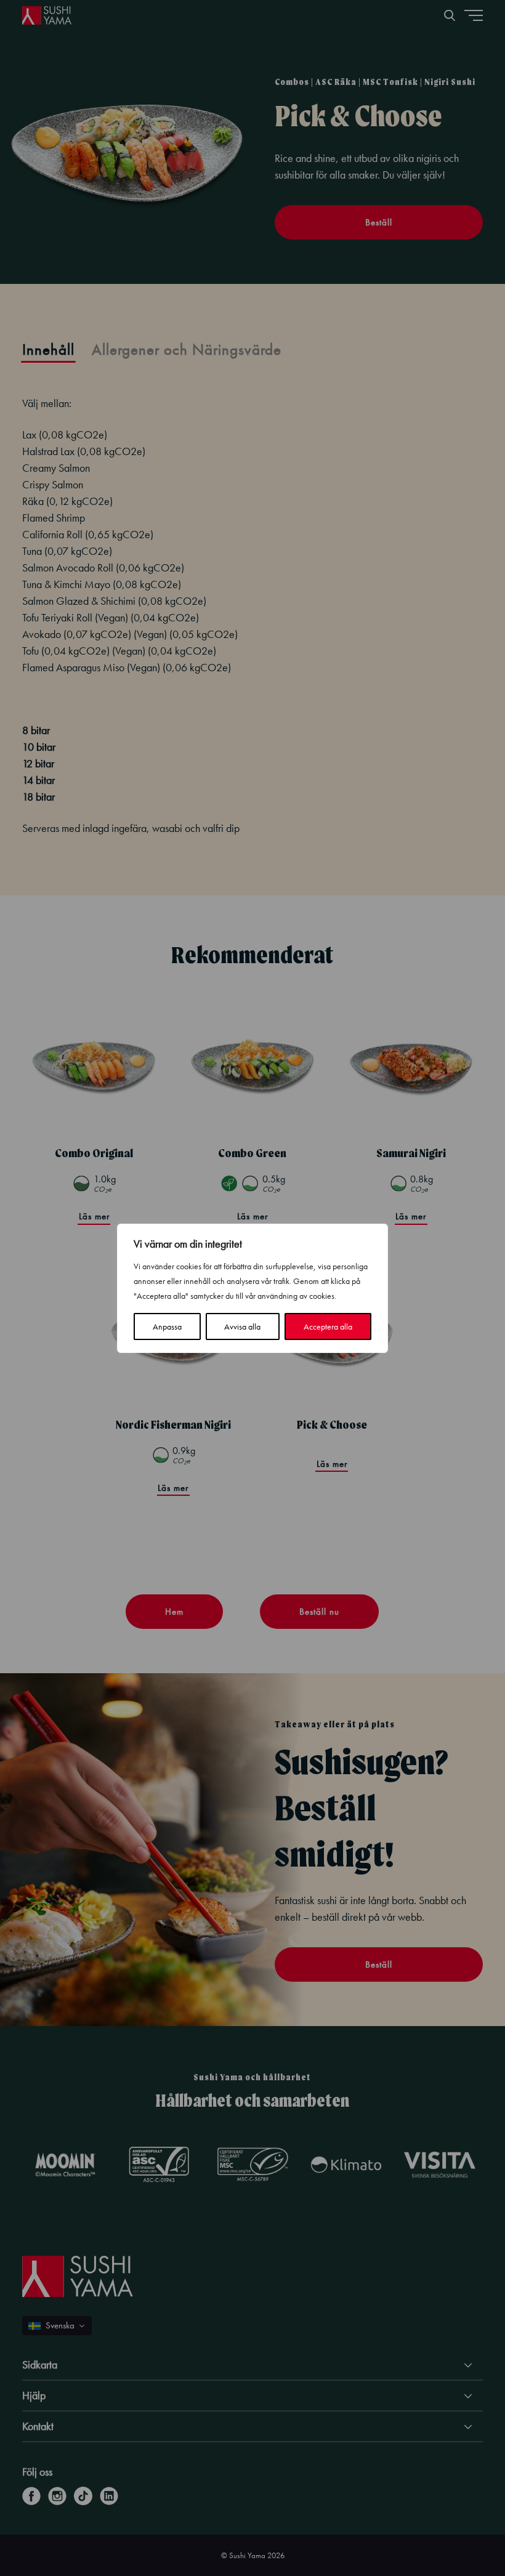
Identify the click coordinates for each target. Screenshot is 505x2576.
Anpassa (167, 1326)
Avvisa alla (242, 1326)
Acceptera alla (328, 1326)
